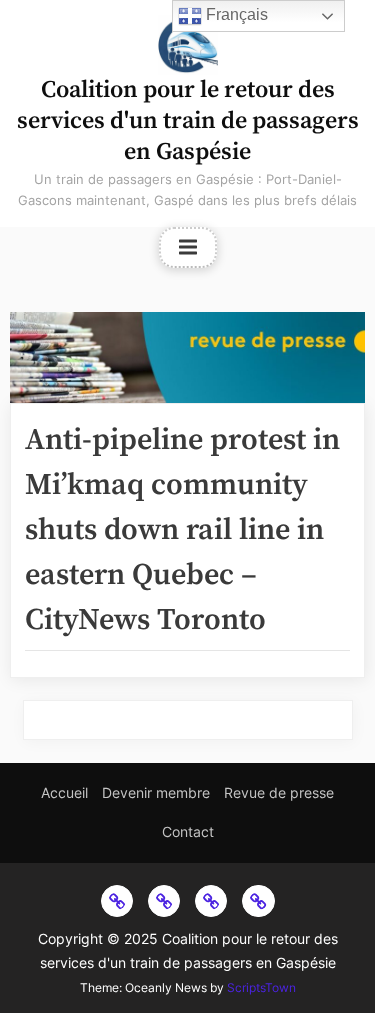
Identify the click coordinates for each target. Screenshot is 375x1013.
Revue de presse (279, 792)
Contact (188, 831)
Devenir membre (156, 792)
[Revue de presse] (211, 901)
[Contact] (258, 901)
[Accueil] (117, 901)
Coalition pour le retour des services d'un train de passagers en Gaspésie (188, 121)
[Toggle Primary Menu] (188, 248)
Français (235, 14)
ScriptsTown (261, 987)
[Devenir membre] (164, 901)
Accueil (64, 792)
